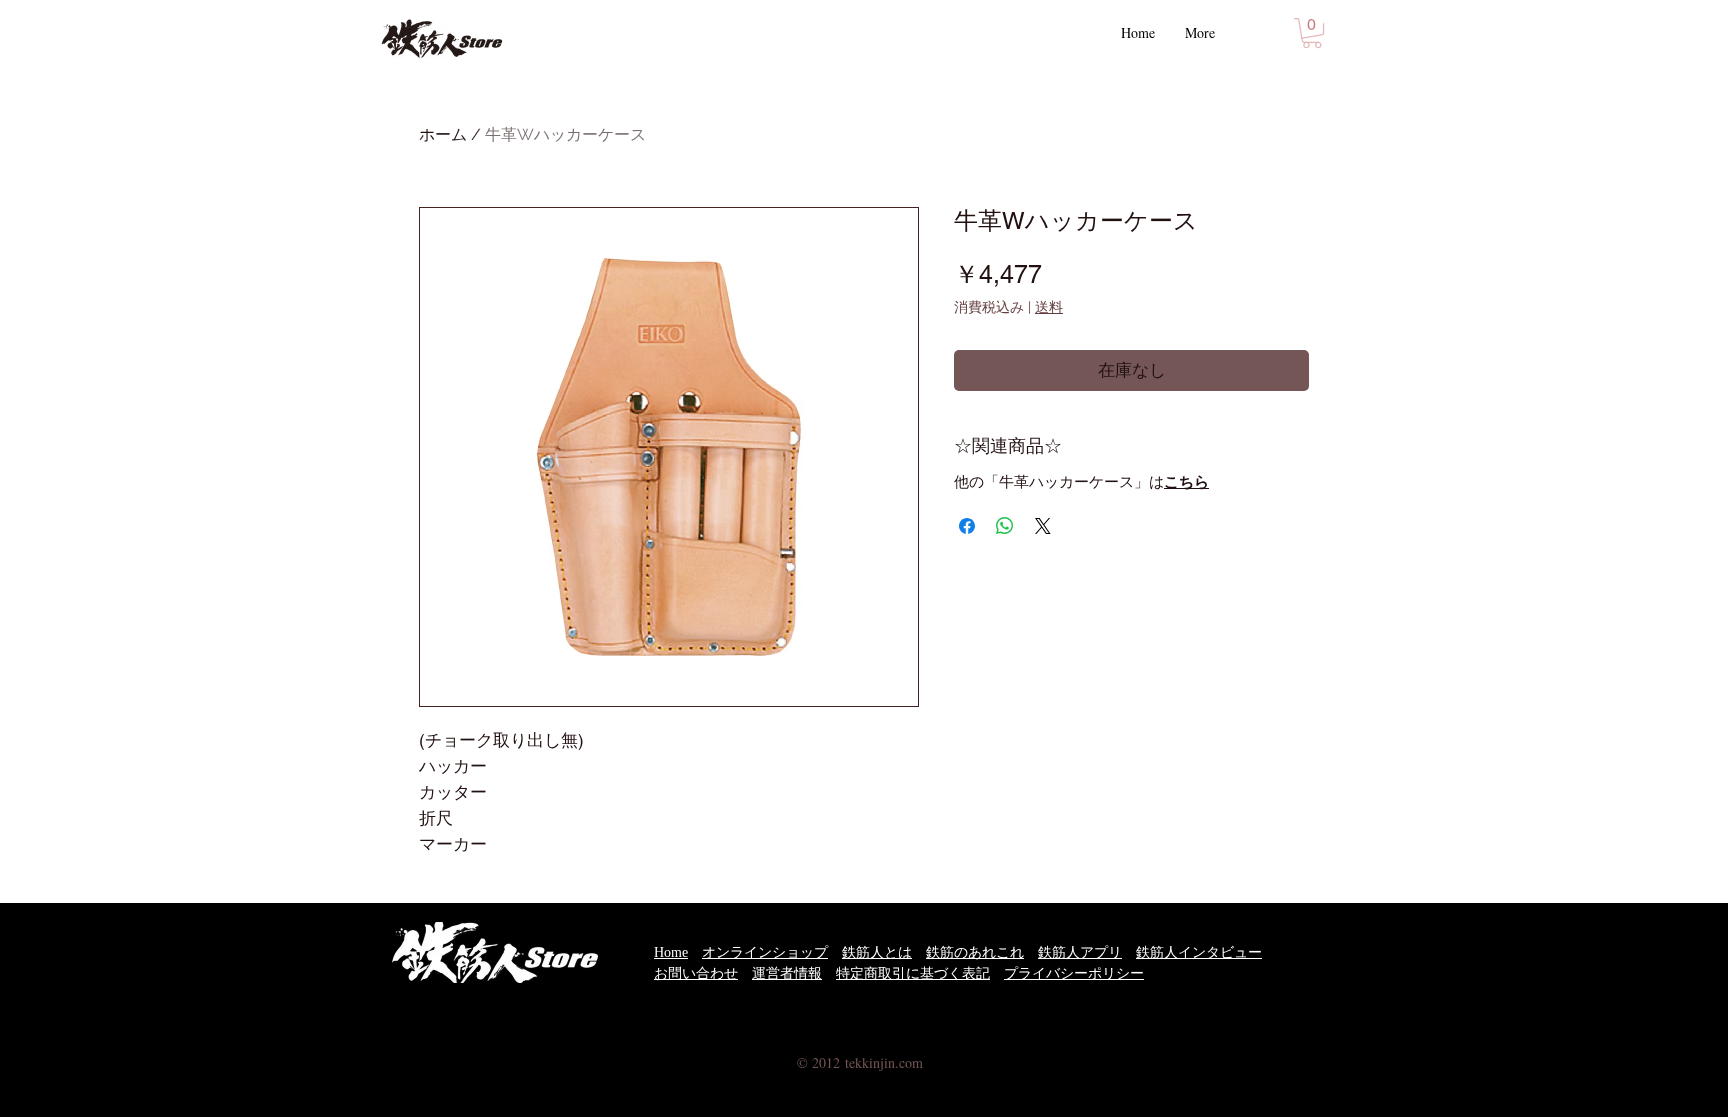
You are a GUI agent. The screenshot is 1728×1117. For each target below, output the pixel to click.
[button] (1312, 33)
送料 (1049, 307)
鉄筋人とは (877, 952)
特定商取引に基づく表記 (913, 973)
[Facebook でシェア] (967, 526)
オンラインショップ (765, 952)
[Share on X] (1043, 526)
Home (671, 952)
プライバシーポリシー (1074, 973)
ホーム (443, 134)
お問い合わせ (696, 973)
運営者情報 (787, 973)
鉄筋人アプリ (1080, 952)
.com (909, 1062)
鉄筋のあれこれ (975, 952)
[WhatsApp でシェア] (1005, 526)
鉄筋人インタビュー (1199, 952)
